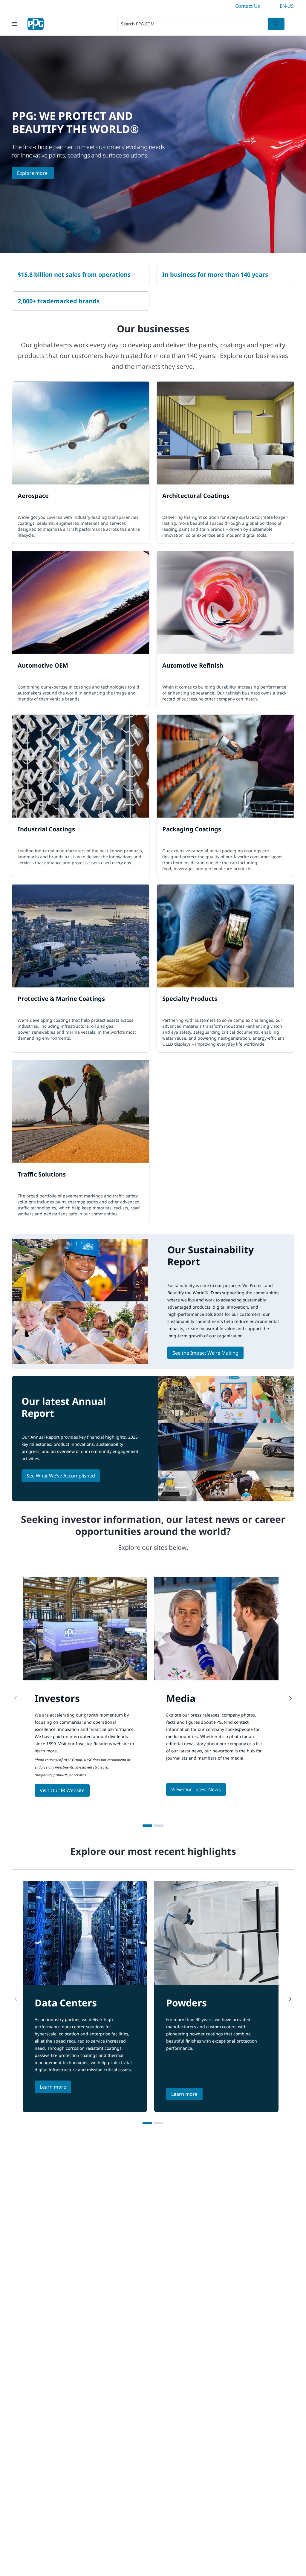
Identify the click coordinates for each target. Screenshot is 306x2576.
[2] (159, 1826)
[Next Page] (290, 1698)
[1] (147, 1826)
